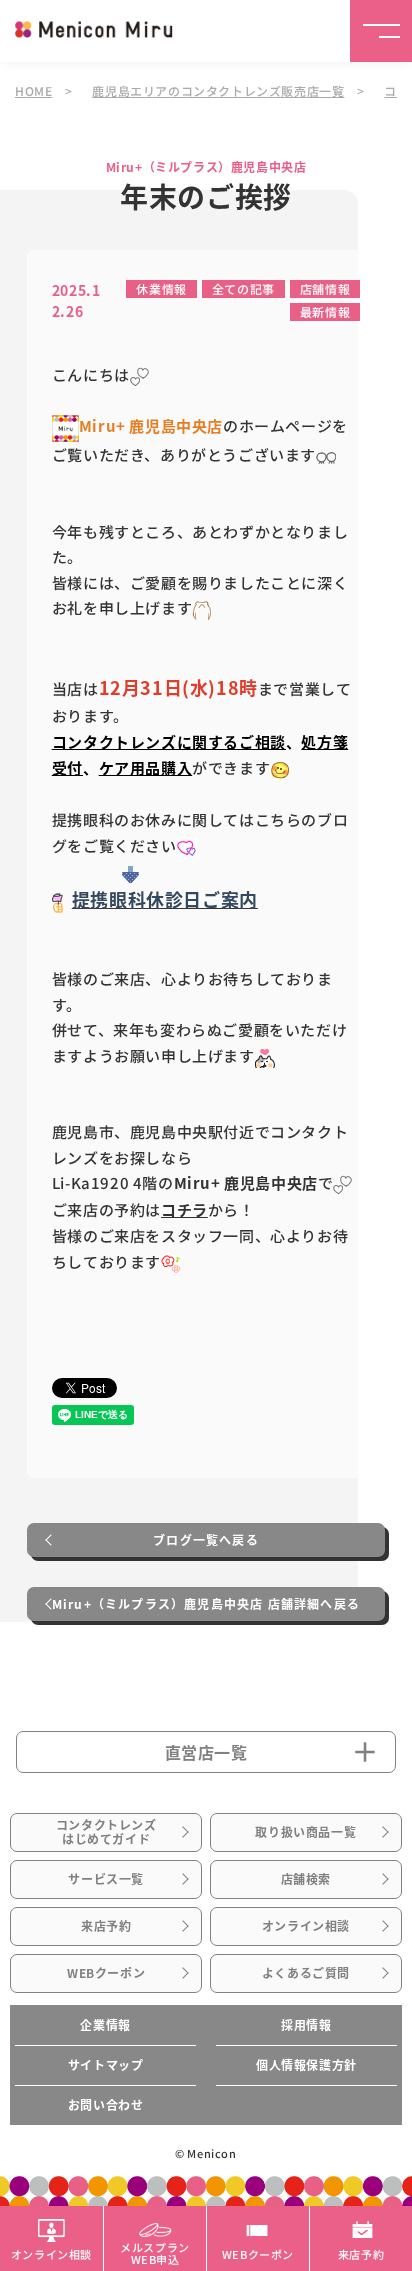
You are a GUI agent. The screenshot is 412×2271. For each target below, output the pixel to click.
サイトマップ (106, 2065)
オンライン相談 (306, 1926)
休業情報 (161, 288)
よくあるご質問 (306, 1973)
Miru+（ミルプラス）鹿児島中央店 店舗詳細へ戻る (206, 1604)
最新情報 (325, 311)
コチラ (184, 1210)
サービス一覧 (106, 1879)
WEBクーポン (106, 1973)
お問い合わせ (106, 2105)
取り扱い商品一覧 (305, 1832)
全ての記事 (243, 288)
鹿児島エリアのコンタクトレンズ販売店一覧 (218, 90)
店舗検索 (306, 1879)
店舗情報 (325, 288)
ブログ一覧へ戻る (206, 1540)
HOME (33, 90)
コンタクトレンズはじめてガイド (106, 1832)
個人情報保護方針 (306, 2065)
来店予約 (106, 1926)
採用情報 (306, 2025)
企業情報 (105, 2025)
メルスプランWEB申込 (155, 2252)
